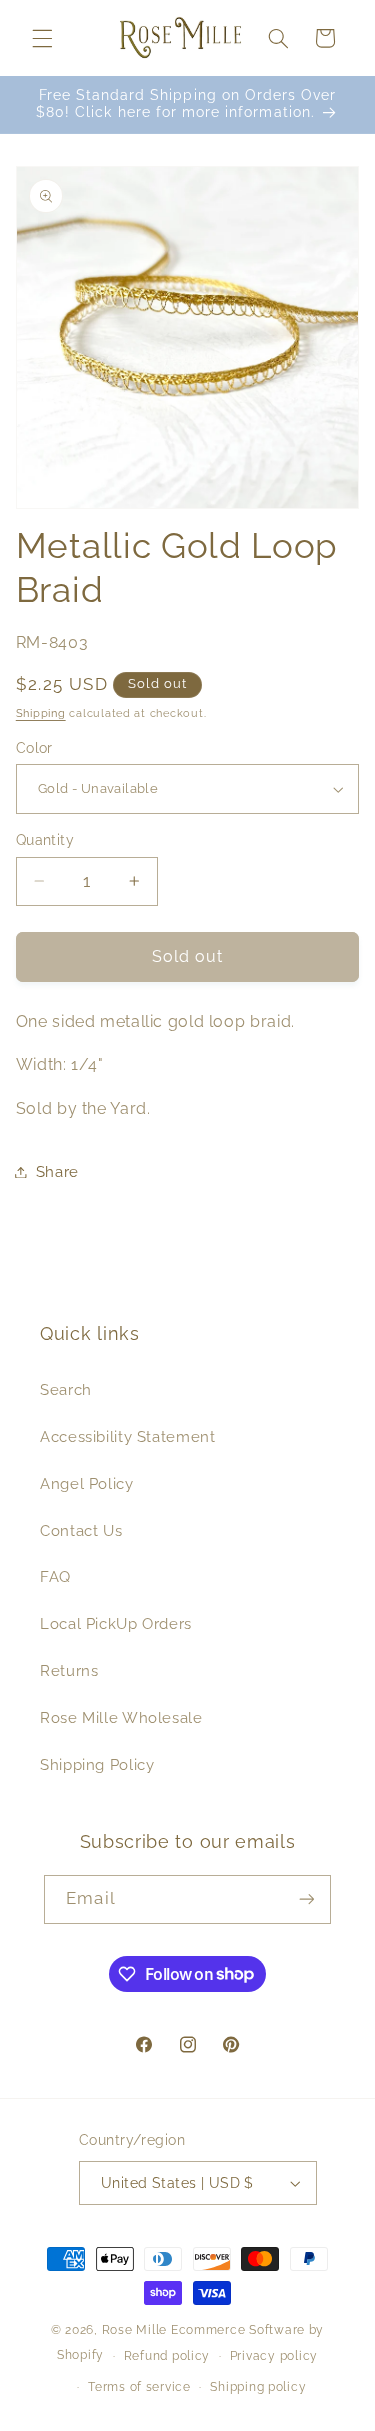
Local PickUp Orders (116, 1623)
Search (66, 1389)
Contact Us (81, 1530)
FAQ (55, 1576)
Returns (69, 1670)
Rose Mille (134, 2330)
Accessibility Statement (128, 1436)
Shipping (41, 713)
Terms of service (139, 2387)
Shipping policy (258, 2387)
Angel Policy (87, 1483)
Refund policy (167, 2356)
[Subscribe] (306, 1899)
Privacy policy (274, 2356)
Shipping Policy (97, 1764)
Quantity (45, 840)
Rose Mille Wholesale (121, 1717)
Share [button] (57, 1171)
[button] (42, 38)
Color (34, 748)
